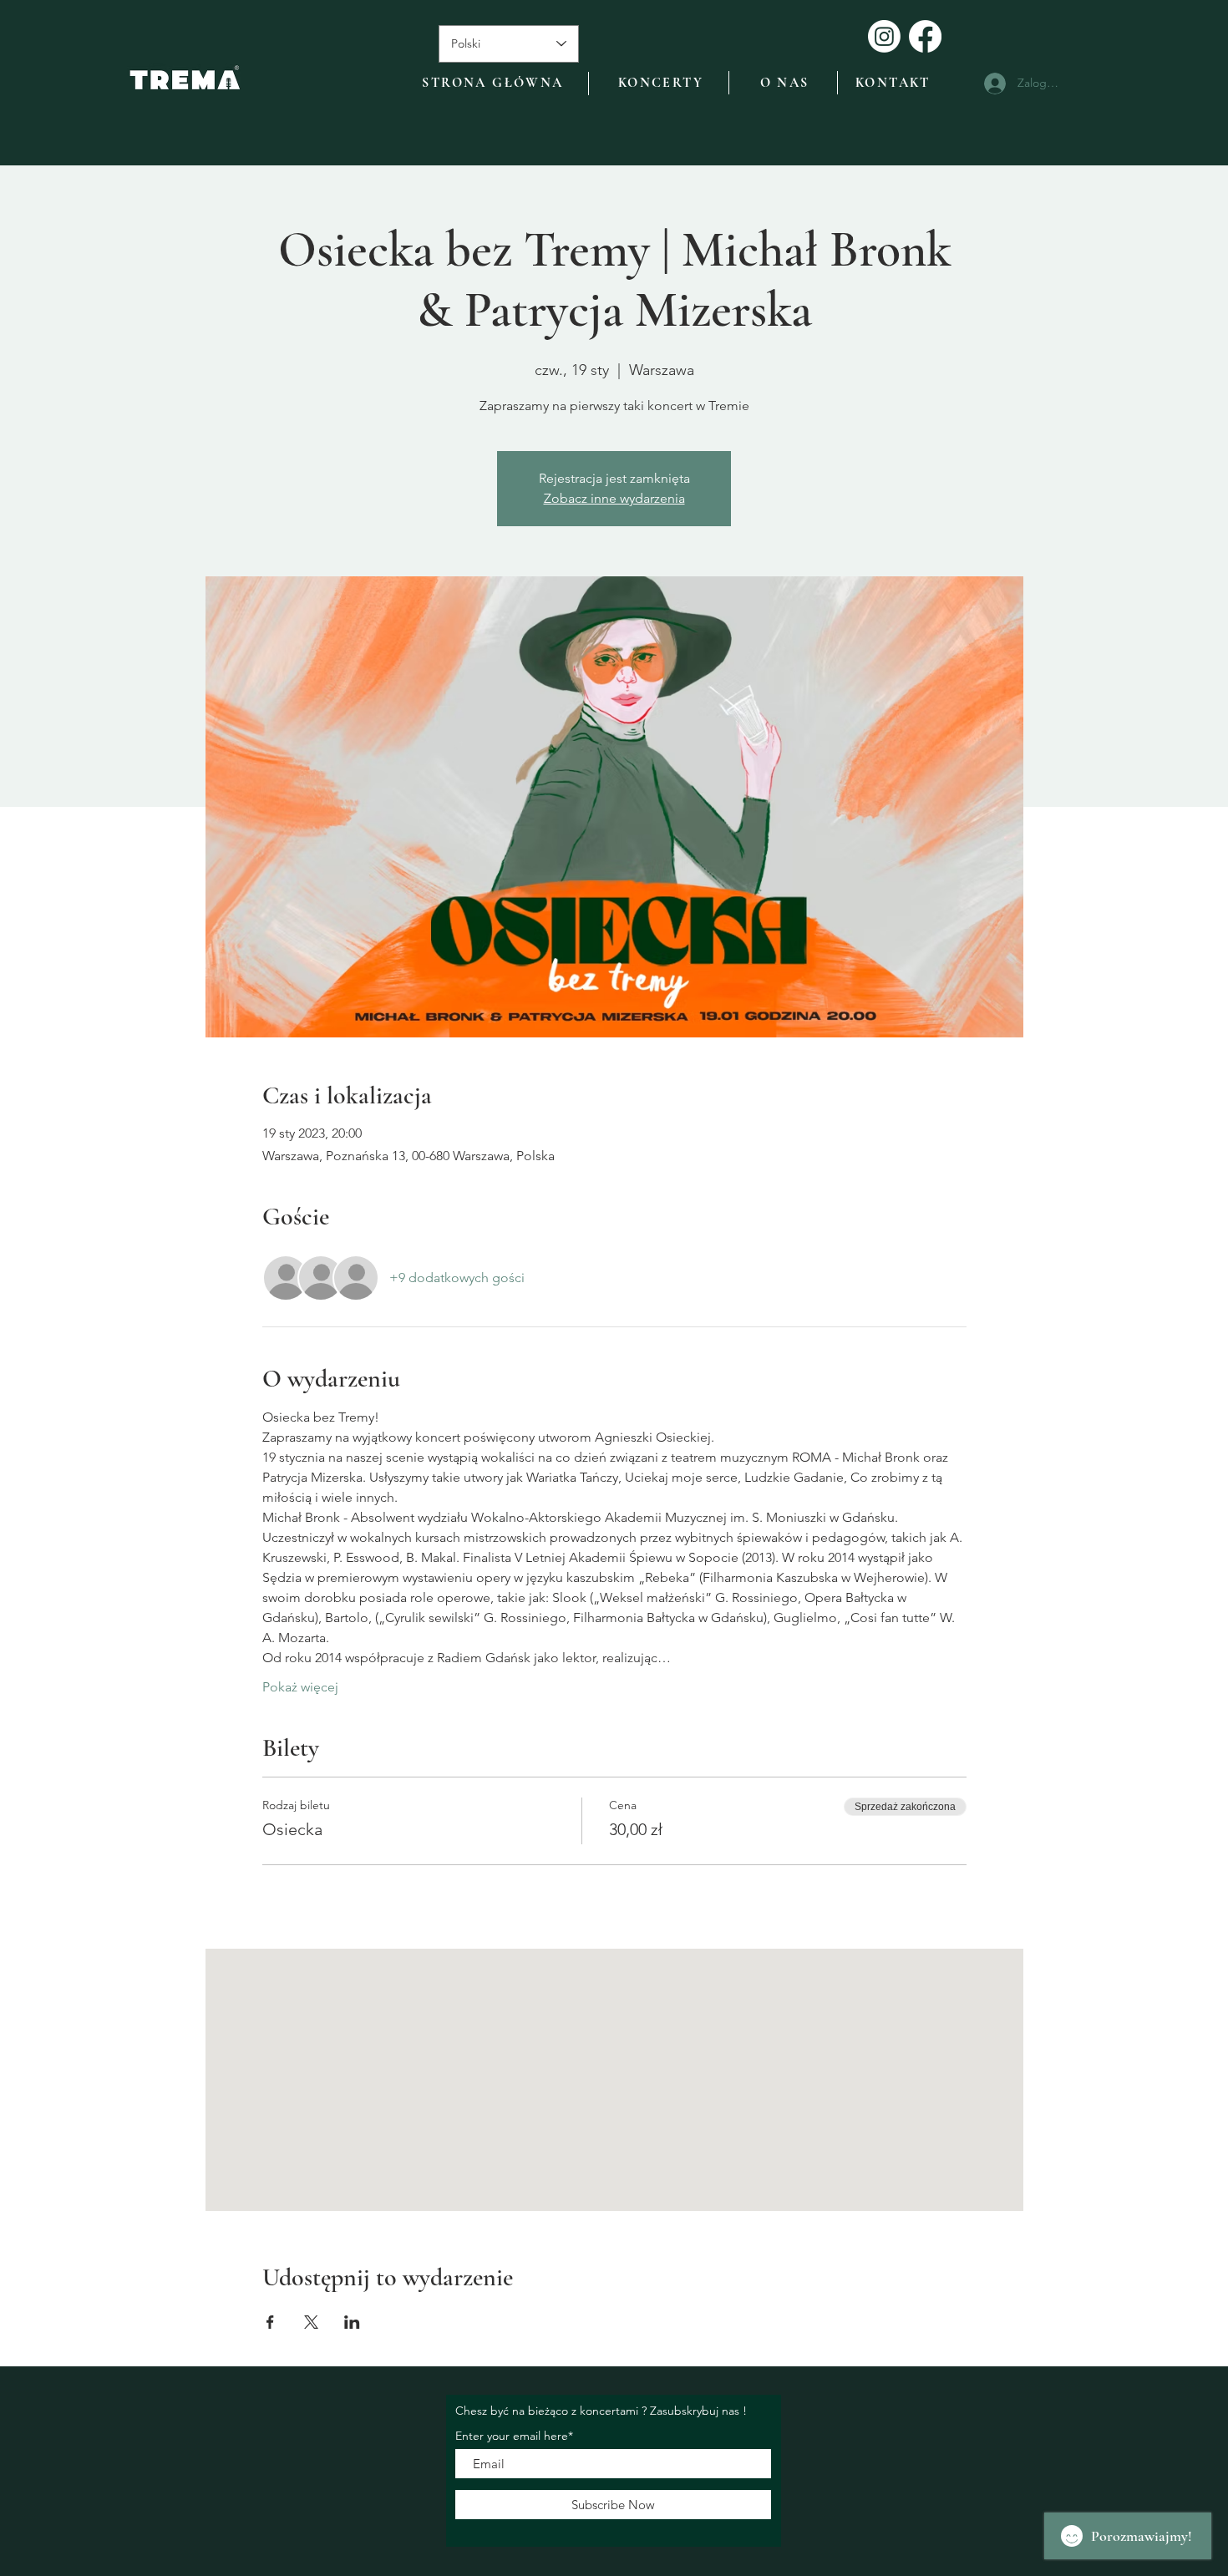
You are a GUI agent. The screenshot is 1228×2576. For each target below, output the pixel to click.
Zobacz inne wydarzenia (614, 498)
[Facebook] (925, 36)
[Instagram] (884, 36)
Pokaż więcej (300, 1687)
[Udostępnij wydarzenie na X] (311, 2322)
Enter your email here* (514, 2436)
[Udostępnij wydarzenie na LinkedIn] (352, 2322)
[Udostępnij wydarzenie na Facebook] (270, 2322)
